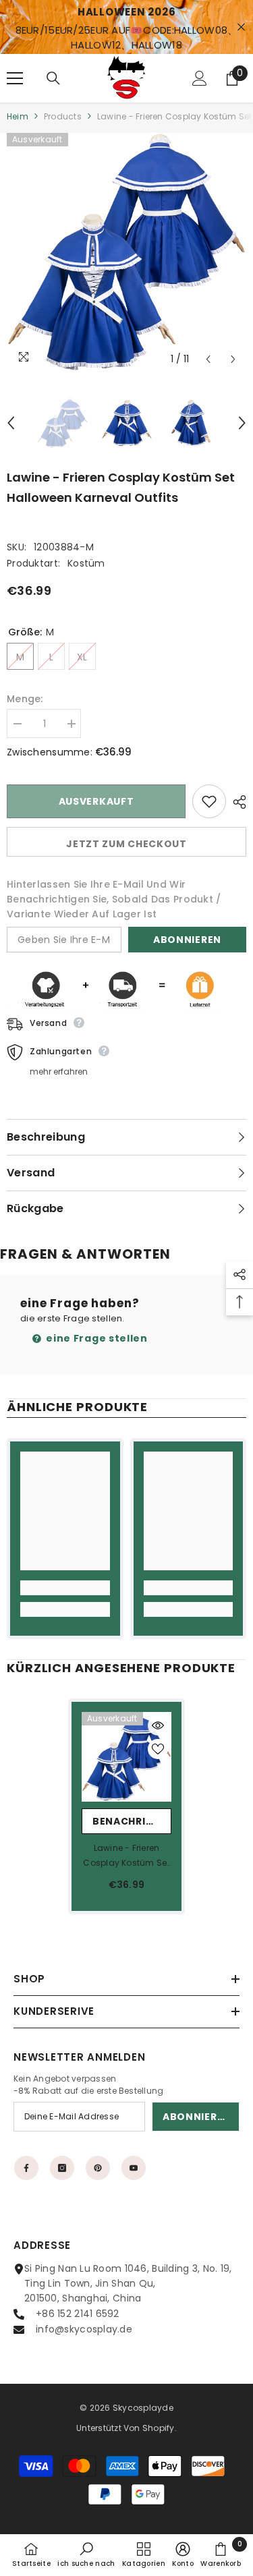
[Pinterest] (98, 2168)
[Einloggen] (200, 78)
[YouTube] (134, 2168)
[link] (65, 1588)
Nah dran (241, 27)
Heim (18, 116)
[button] (208, 359)
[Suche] (53, 78)
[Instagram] (62, 2168)
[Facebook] (26, 2168)
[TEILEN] (236, 802)
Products (63, 116)
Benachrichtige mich (132, 1821)
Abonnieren (187, 940)
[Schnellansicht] (158, 1725)
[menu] (15, 78)
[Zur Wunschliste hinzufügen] (209, 801)
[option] (126, 253)
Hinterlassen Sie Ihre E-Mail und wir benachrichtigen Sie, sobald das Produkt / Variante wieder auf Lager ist (114, 899)
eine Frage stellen (96, 1338)
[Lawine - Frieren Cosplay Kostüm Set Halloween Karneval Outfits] (126, 1757)
